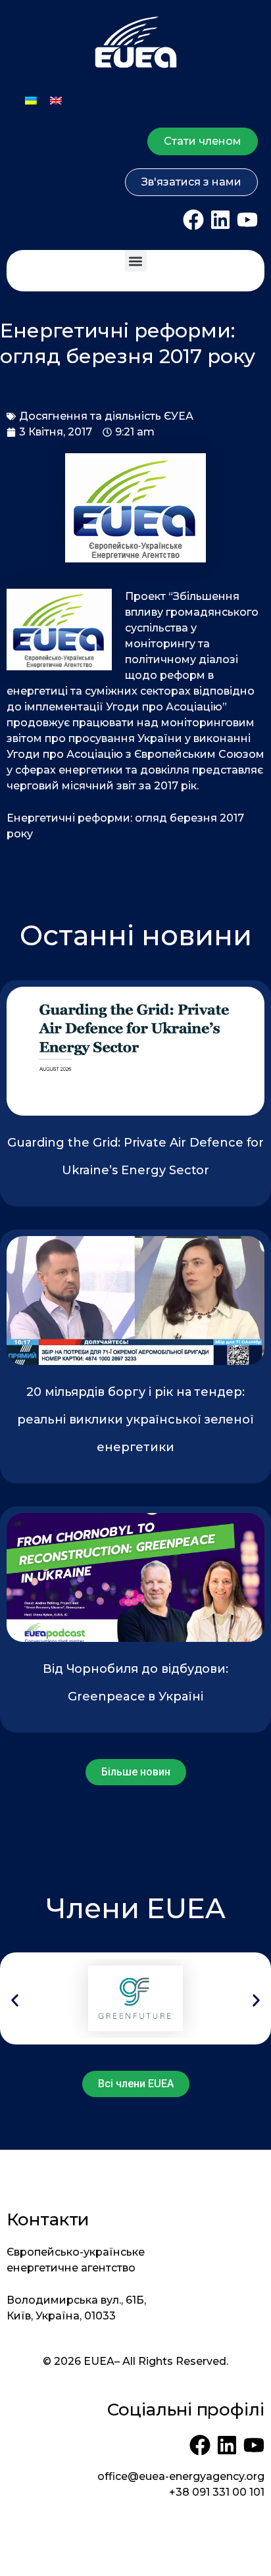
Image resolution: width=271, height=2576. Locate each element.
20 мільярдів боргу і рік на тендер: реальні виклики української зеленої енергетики (135, 1420)
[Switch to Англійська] (56, 100)
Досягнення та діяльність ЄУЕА (106, 416)
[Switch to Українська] (31, 100)
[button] (136, 261)
